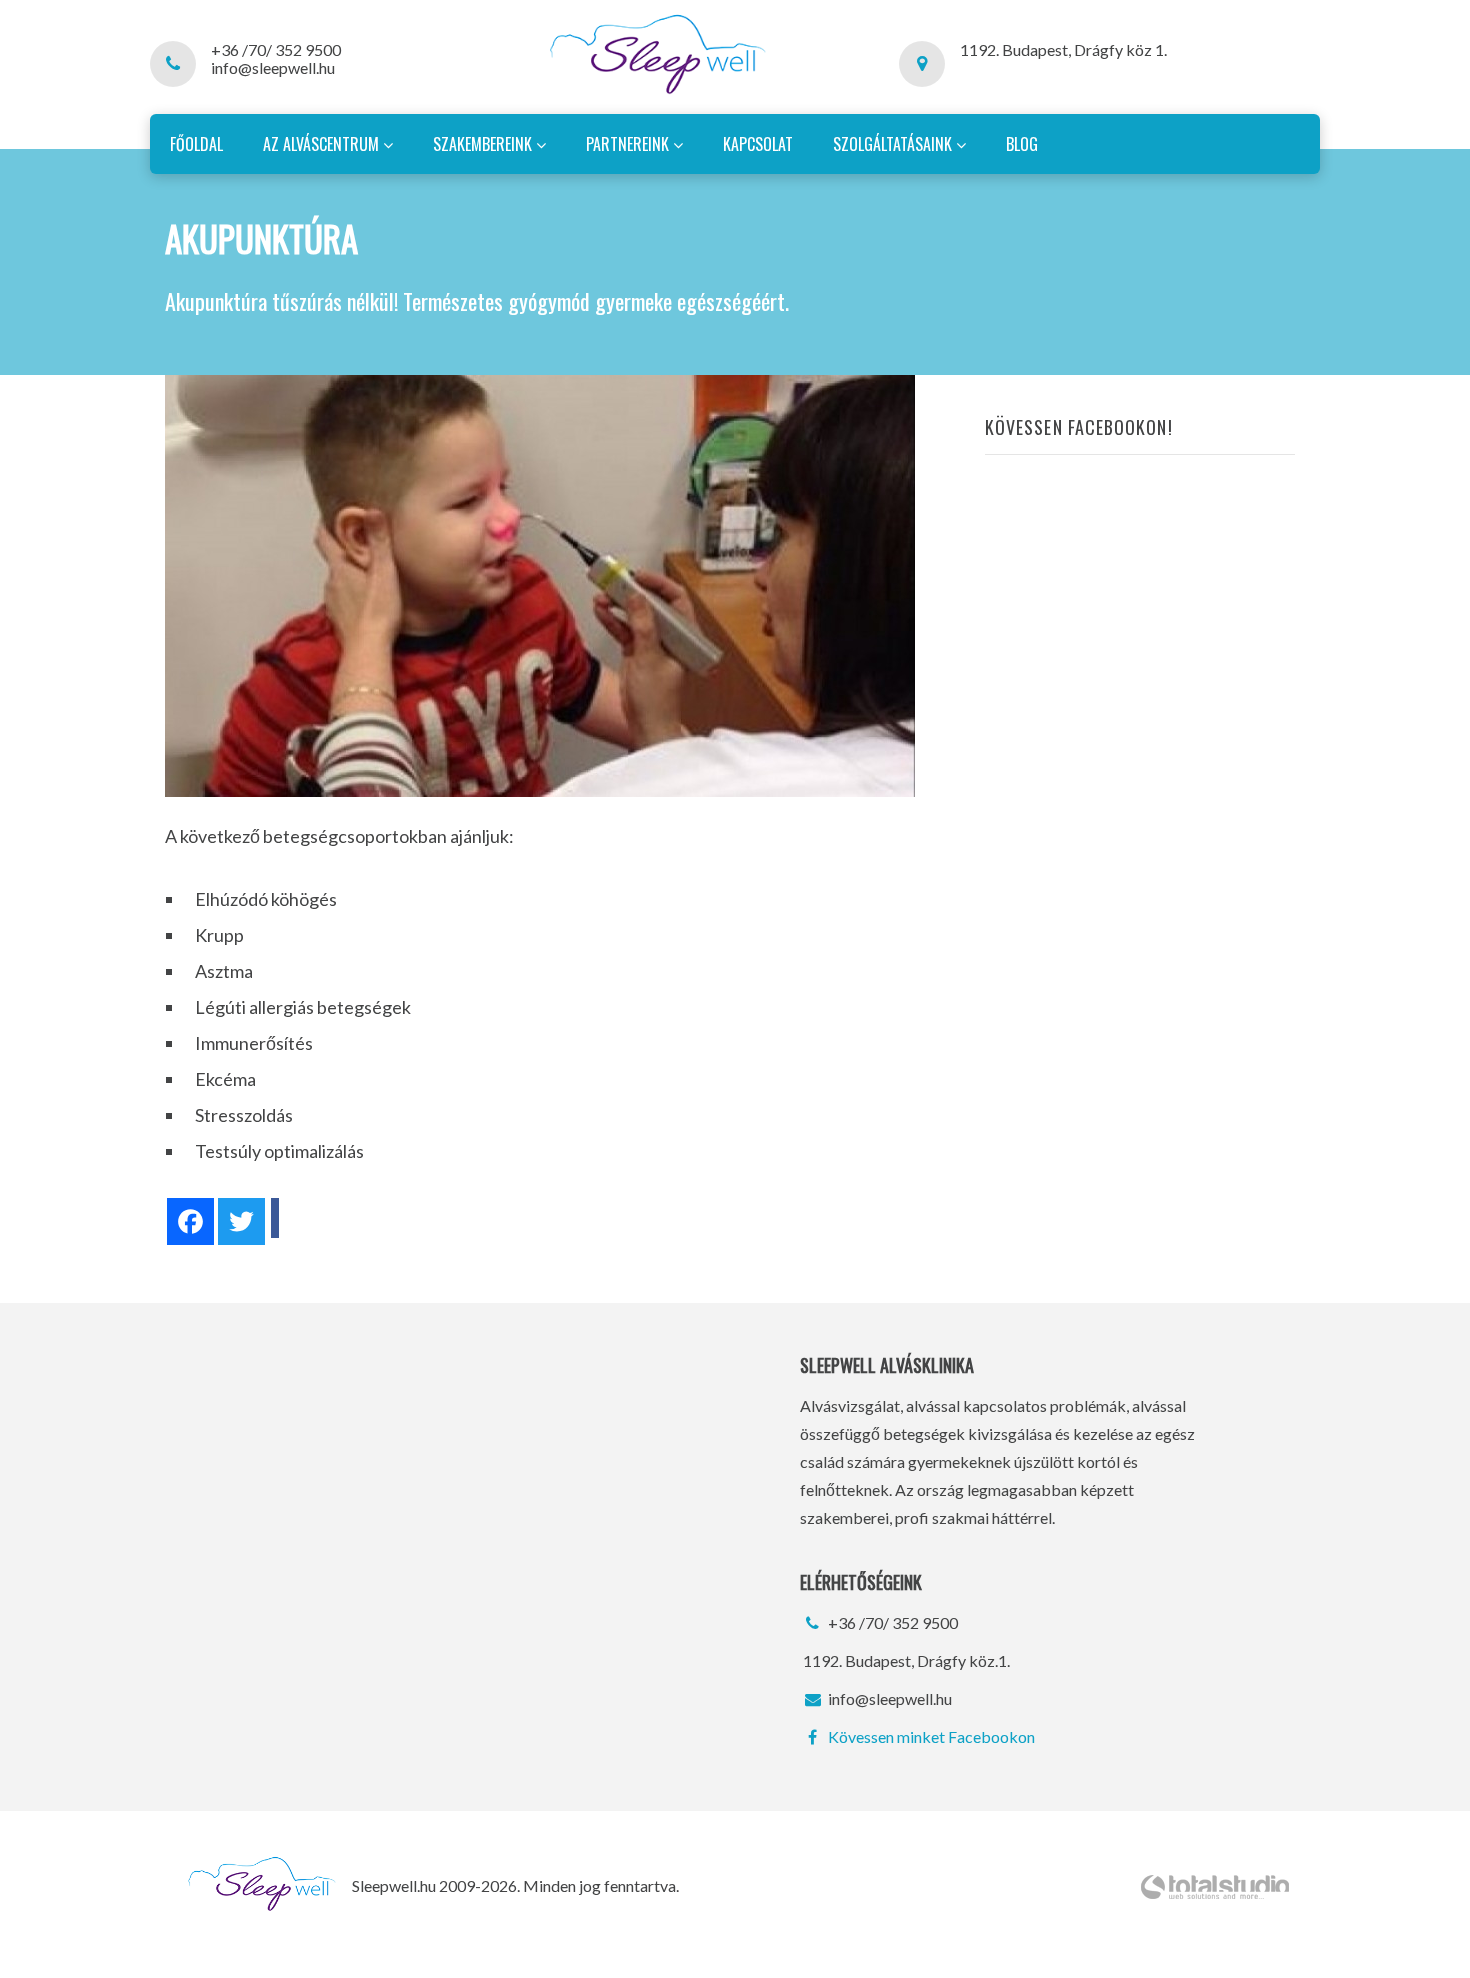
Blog (1022, 144)
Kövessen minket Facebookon (930, 1736)
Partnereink (629, 144)
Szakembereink (484, 144)
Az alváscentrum (323, 144)
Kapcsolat (758, 144)
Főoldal (196, 144)
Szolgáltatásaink (894, 144)
